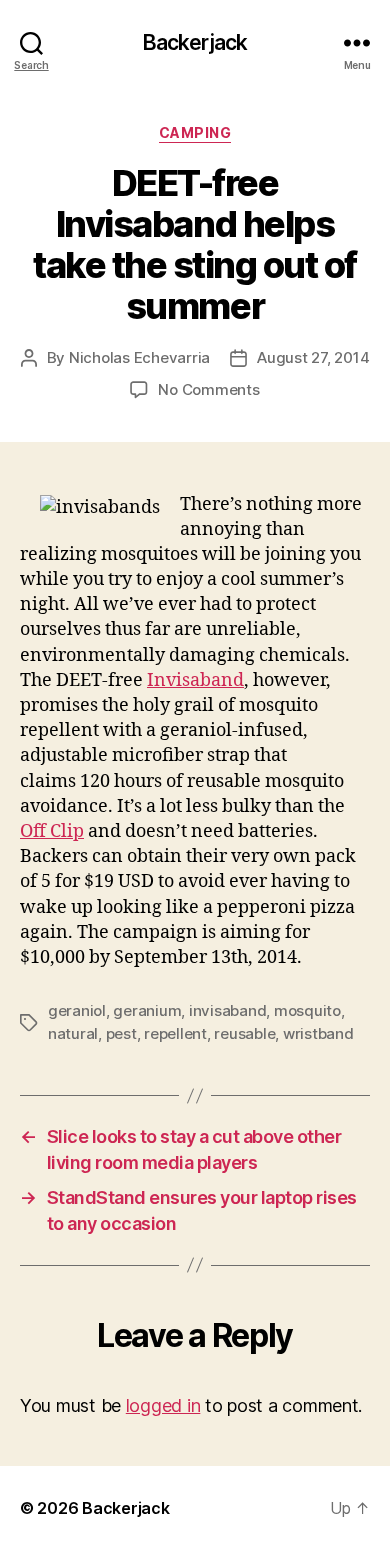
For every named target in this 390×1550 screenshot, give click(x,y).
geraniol (77, 1010)
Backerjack (195, 42)
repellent (175, 1033)
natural (73, 1033)
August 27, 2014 (313, 357)
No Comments (208, 389)
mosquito (307, 1010)
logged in (163, 1405)
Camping (195, 132)
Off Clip (52, 831)
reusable (244, 1033)
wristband (318, 1033)
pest (121, 1033)
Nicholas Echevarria (139, 357)
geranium (147, 1010)
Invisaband (195, 680)
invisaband (227, 1010)
